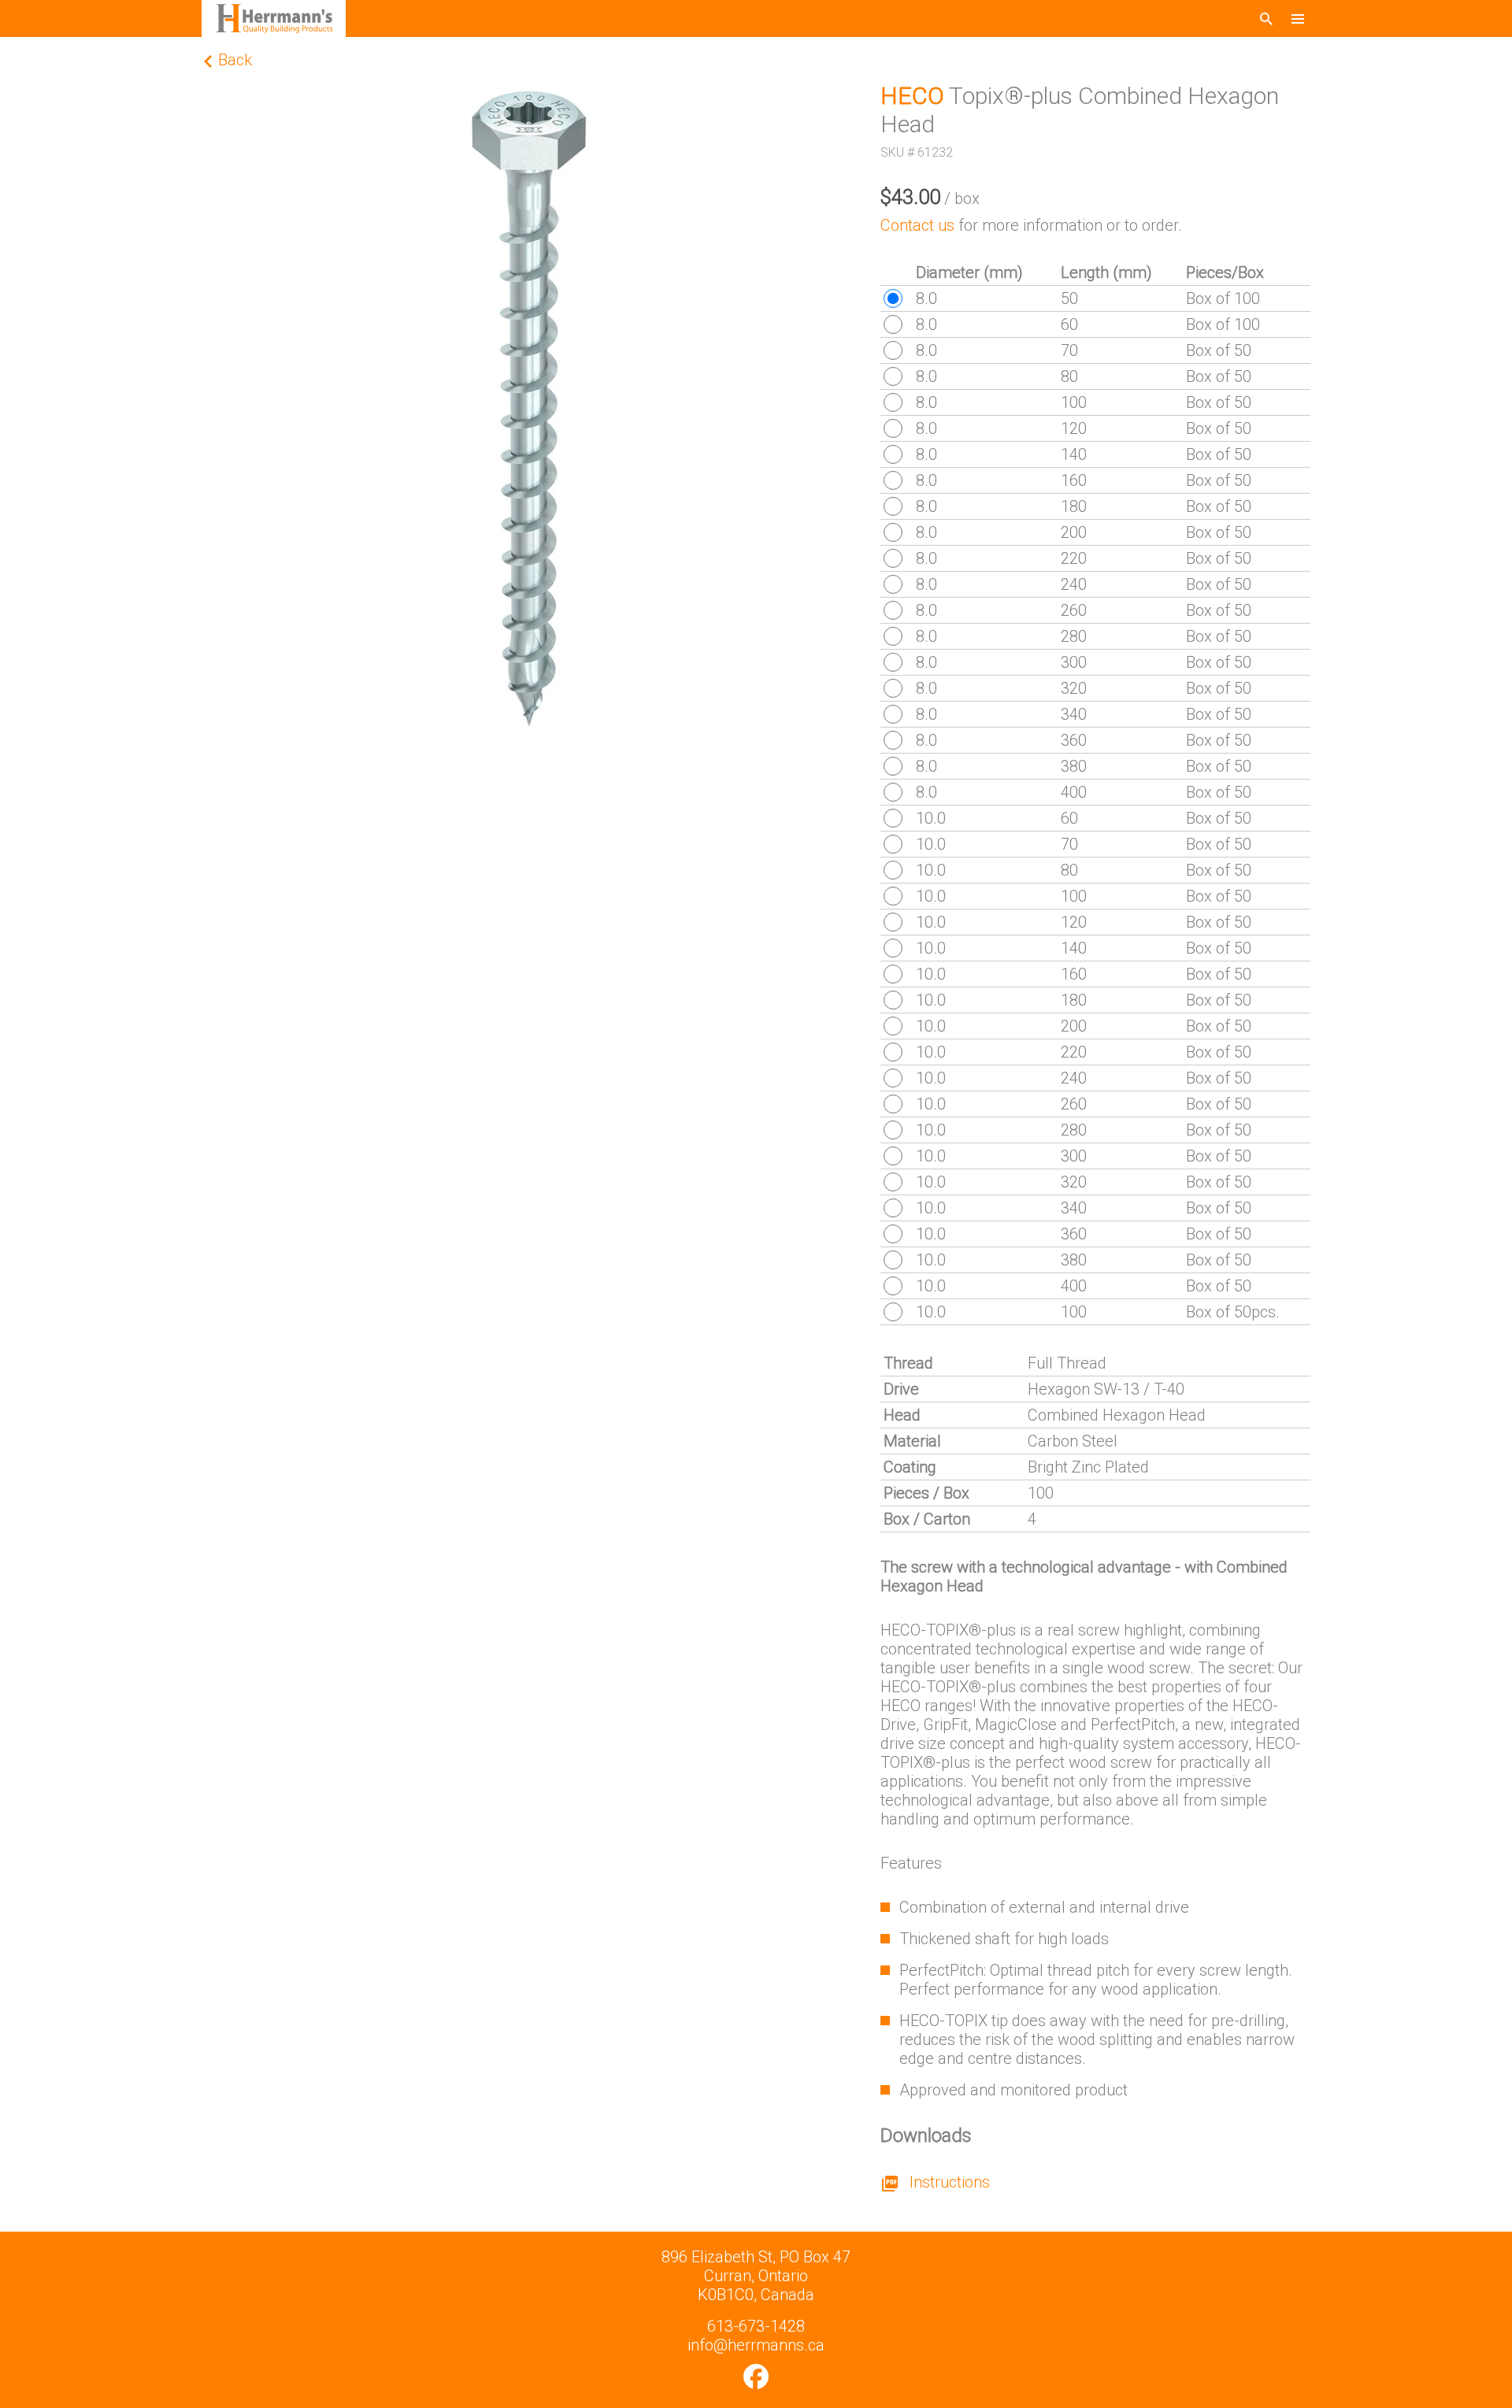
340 (1074, 714)
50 (1069, 298)
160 (1074, 480)
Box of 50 (1219, 350)
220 (1074, 558)
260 (1074, 610)
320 (1074, 688)
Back (233, 60)
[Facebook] (756, 2377)
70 (1069, 350)
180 (1074, 506)
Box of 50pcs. (1233, 1312)
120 (1074, 428)
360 (1074, 740)
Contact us (917, 225)
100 (1074, 402)
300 (1074, 662)
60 (1069, 324)
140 (1074, 454)
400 (1074, 792)
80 (1069, 376)
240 (1074, 584)
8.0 (926, 298)
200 (1074, 532)
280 (1074, 636)
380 (1074, 766)
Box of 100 (1223, 298)
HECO (912, 96)
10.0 (931, 818)
